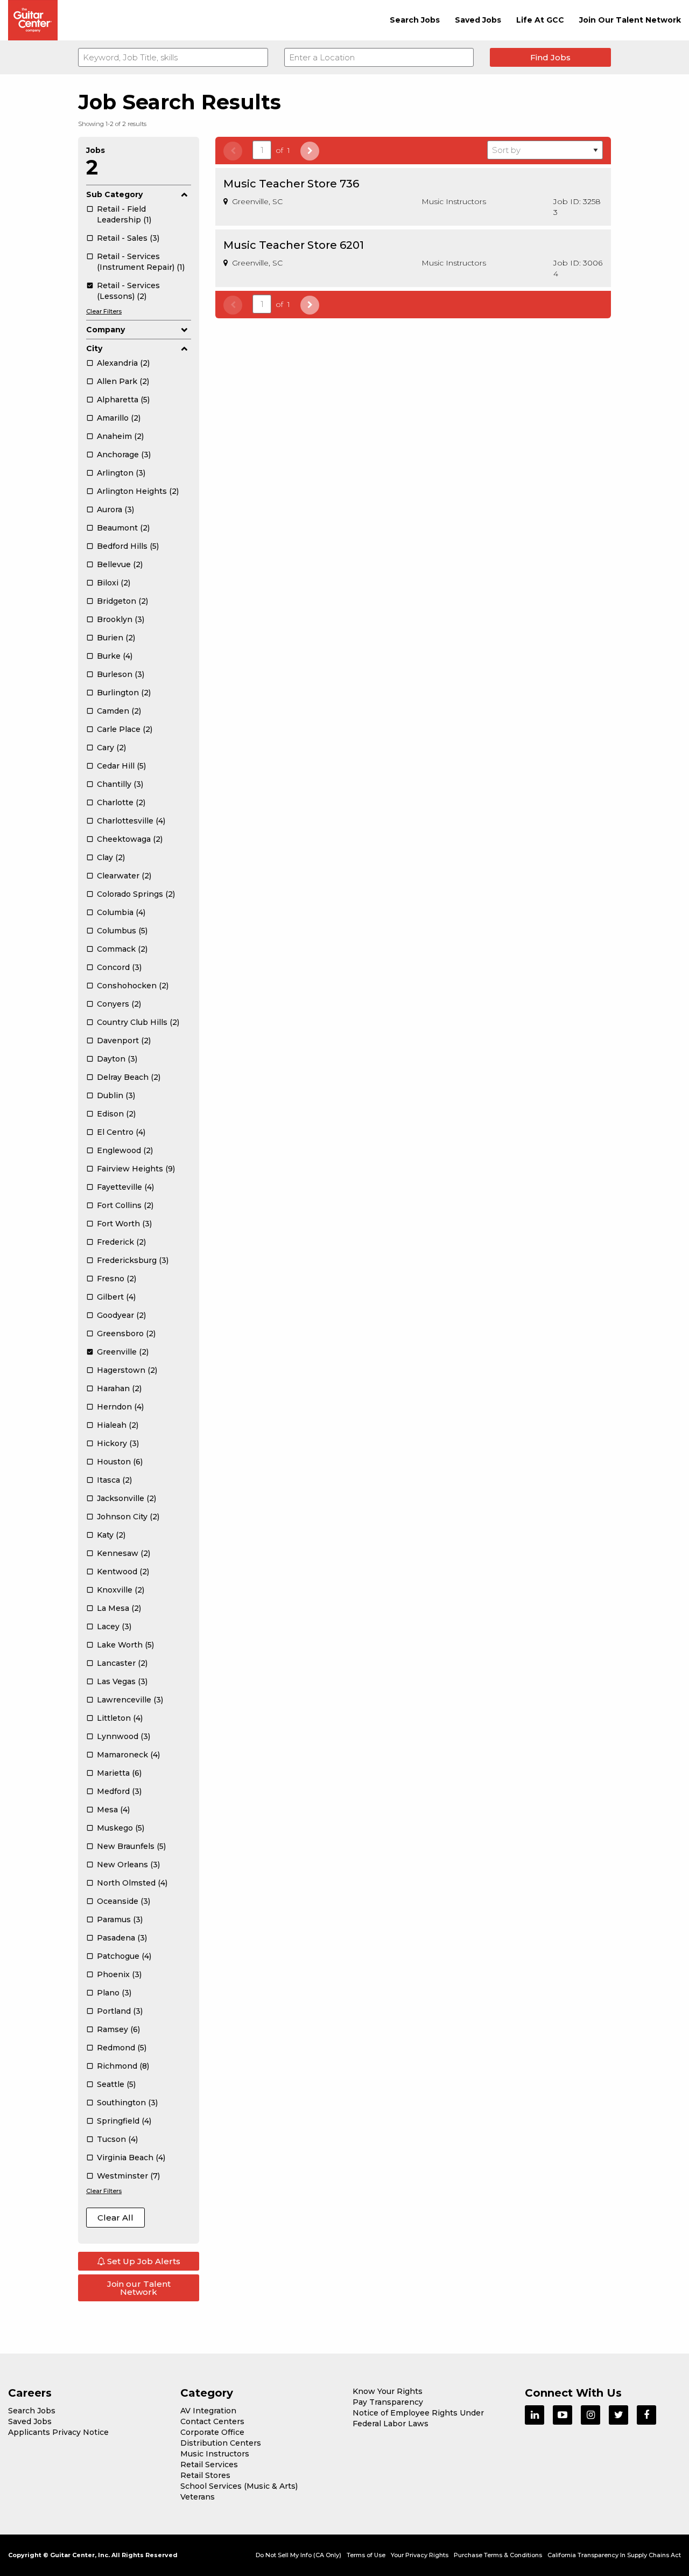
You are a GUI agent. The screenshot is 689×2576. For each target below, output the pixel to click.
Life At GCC (540, 20)
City (94, 348)
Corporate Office (212, 2432)
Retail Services (209, 2465)
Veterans (198, 2497)
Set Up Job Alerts (143, 2261)
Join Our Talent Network (630, 20)
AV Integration (208, 2411)
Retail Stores (205, 2475)
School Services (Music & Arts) (239, 2486)
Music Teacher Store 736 (291, 184)
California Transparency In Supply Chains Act (614, 2555)
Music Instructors (215, 2454)
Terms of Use (366, 2555)
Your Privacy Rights (420, 2555)
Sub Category (114, 194)
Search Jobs (415, 20)
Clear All (115, 2218)
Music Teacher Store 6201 (294, 245)
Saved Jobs (478, 20)
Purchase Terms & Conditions (498, 2555)
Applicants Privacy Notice (58, 2432)
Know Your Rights (388, 2391)
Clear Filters (104, 311)
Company (106, 330)
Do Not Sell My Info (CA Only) (298, 2555)
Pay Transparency (388, 2402)
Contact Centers (212, 2421)
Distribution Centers (221, 2443)
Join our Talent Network (139, 2288)
